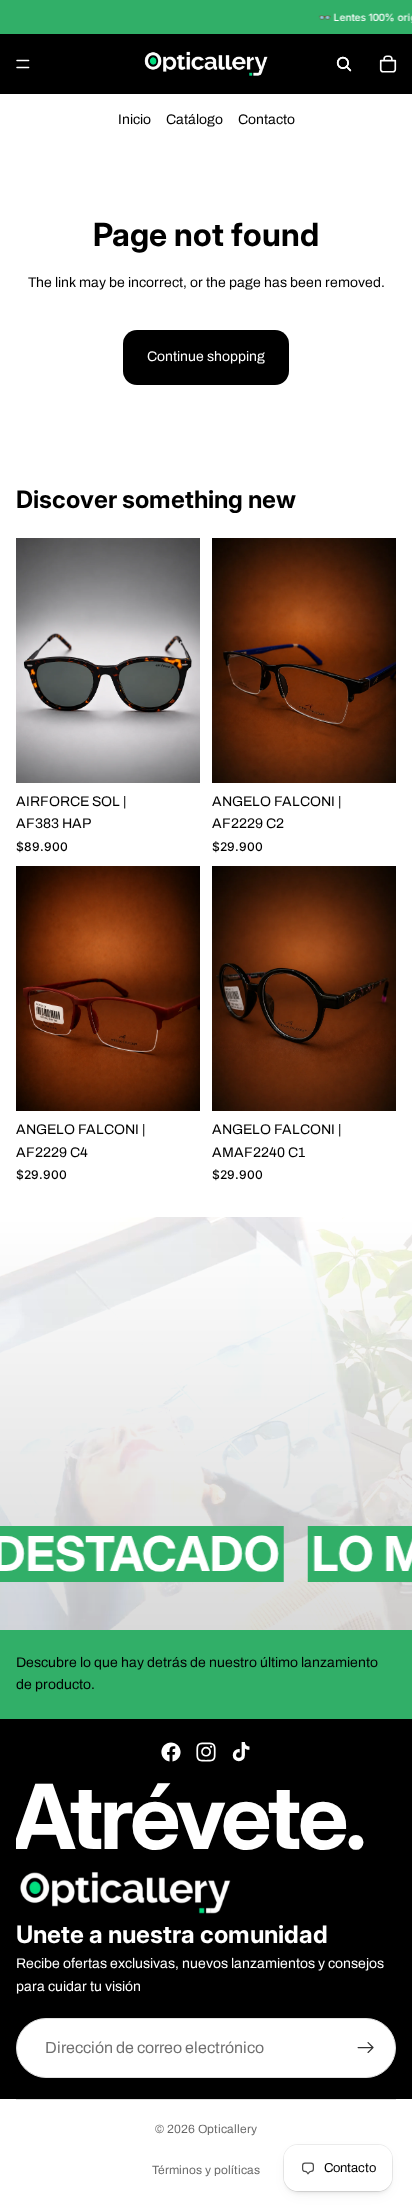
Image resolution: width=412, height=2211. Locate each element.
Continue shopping (206, 356)
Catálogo (194, 119)
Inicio (134, 119)
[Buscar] (344, 64)
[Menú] (23, 64)
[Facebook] (171, 1752)
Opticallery (227, 2129)
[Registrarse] (366, 2048)
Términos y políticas (206, 2170)
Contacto (266, 119)
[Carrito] (388, 64)
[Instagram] (206, 1752)
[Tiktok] (241, 1752)
